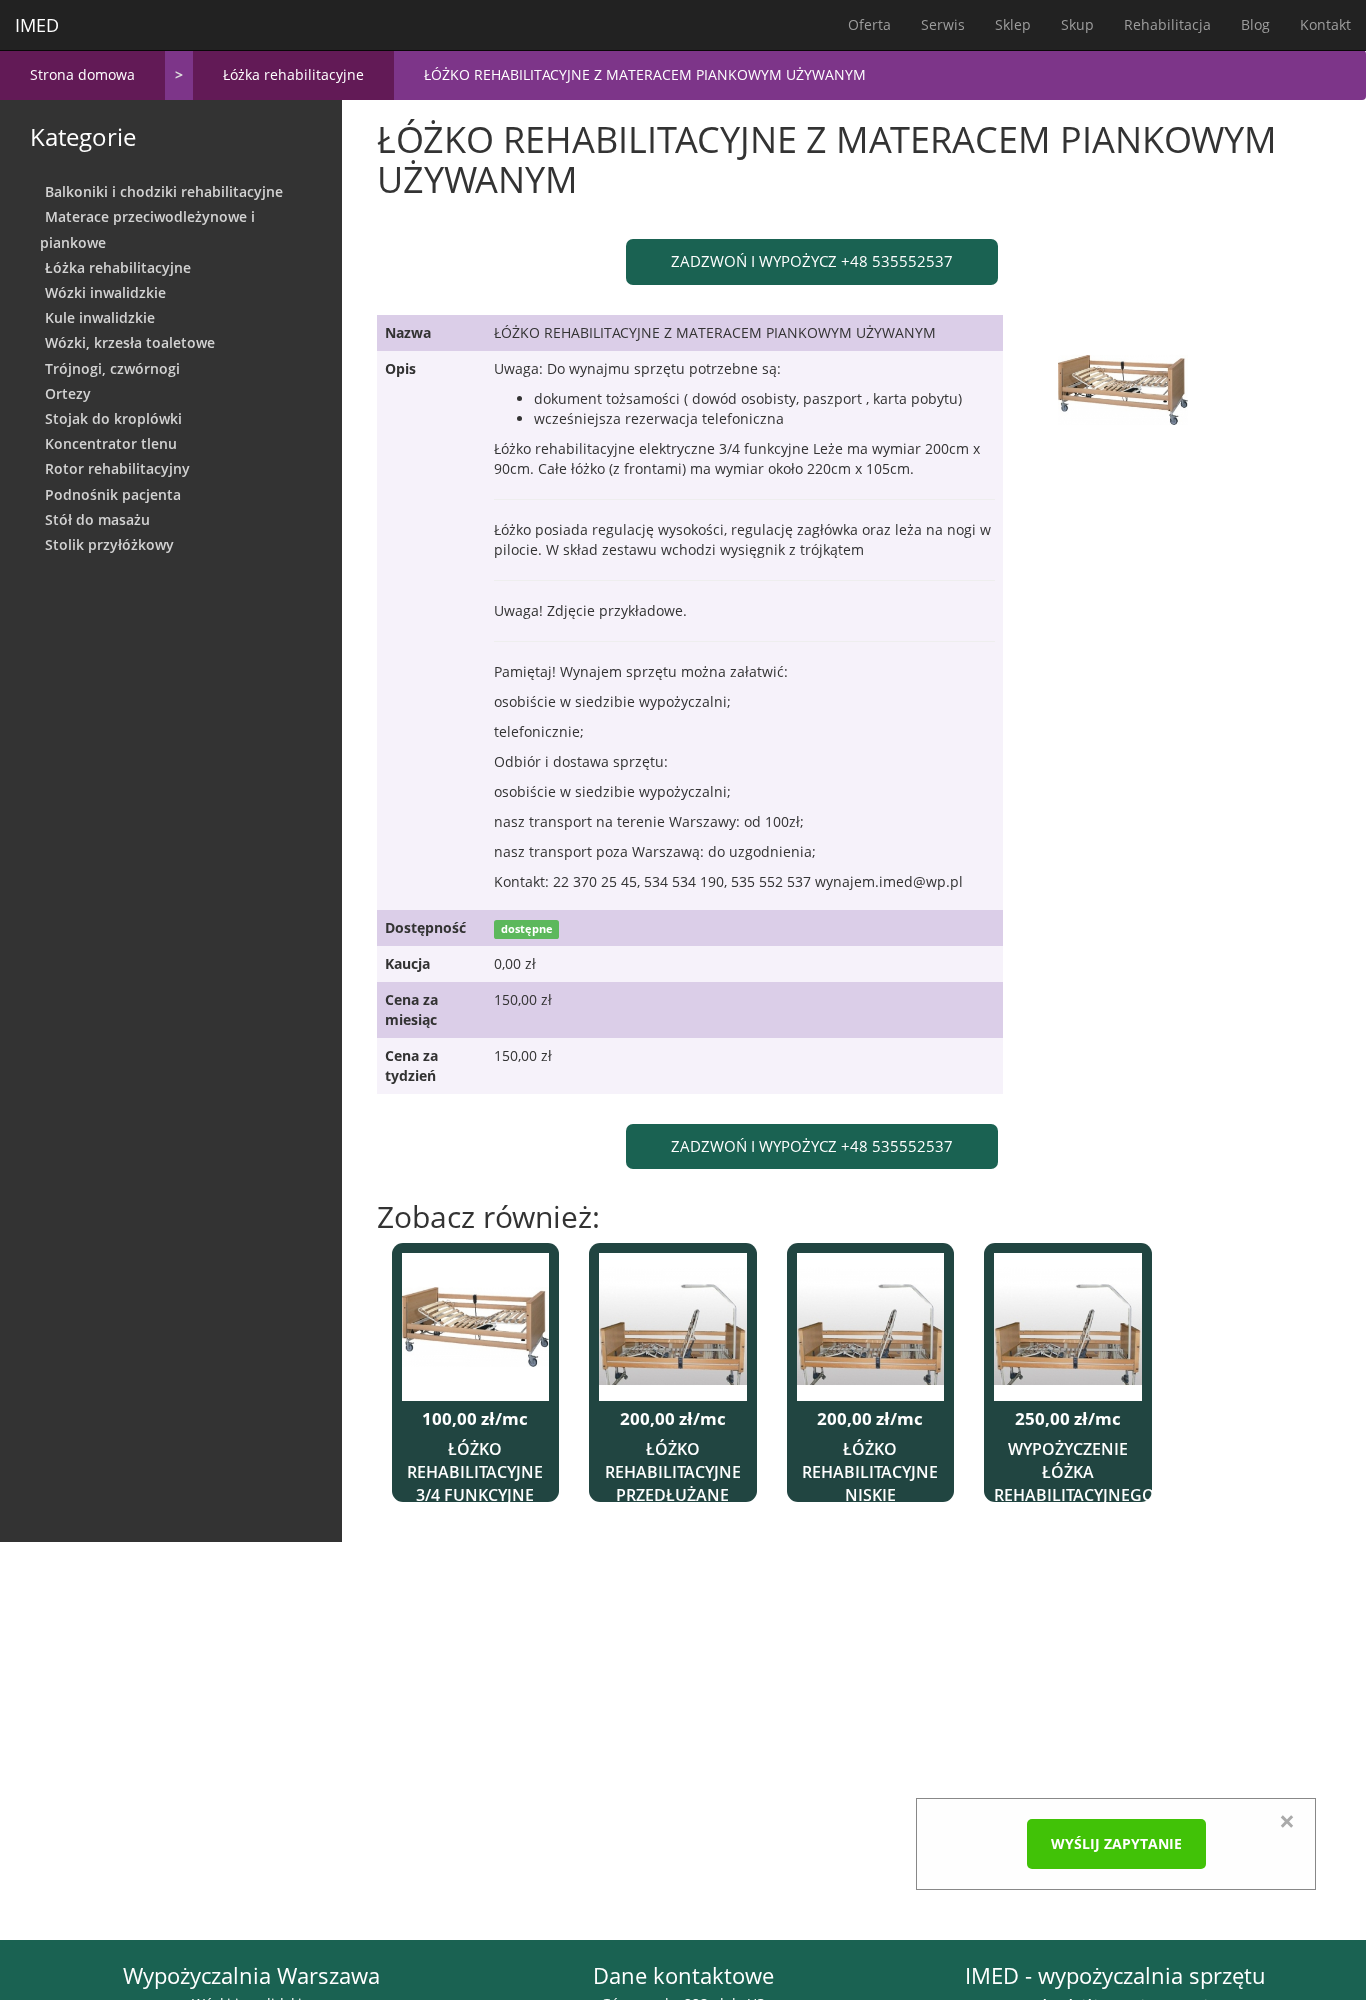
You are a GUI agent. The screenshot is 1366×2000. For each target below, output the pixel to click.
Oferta (869, 24)
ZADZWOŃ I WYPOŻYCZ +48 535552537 (812, 261)
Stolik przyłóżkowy (109, 544)
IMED (37, 25)
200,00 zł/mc (673, 1419)
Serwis (943, 24)
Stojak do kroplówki (113, 418)
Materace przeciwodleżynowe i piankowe (147, 229)
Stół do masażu (97, 519)
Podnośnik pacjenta (113, 494)
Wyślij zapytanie (1116, 1843)
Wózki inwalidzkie (105, 292)
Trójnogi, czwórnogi (112, 368)
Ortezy (68, 393)
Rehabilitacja (1167, 24)
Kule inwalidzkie (100, 317)
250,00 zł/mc (1068, 1419)
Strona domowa (82, 74)
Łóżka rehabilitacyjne (293, 74)
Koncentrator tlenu (111, 443)
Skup (1077, 24)
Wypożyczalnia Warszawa (251, 1975)
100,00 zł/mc (475, 1419)
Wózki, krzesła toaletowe (130, 342)
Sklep (1013, 24)
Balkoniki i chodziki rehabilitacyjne (164, 191)
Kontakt (1325, 24)
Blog (1255, 24)
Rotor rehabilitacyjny (117, 468)
